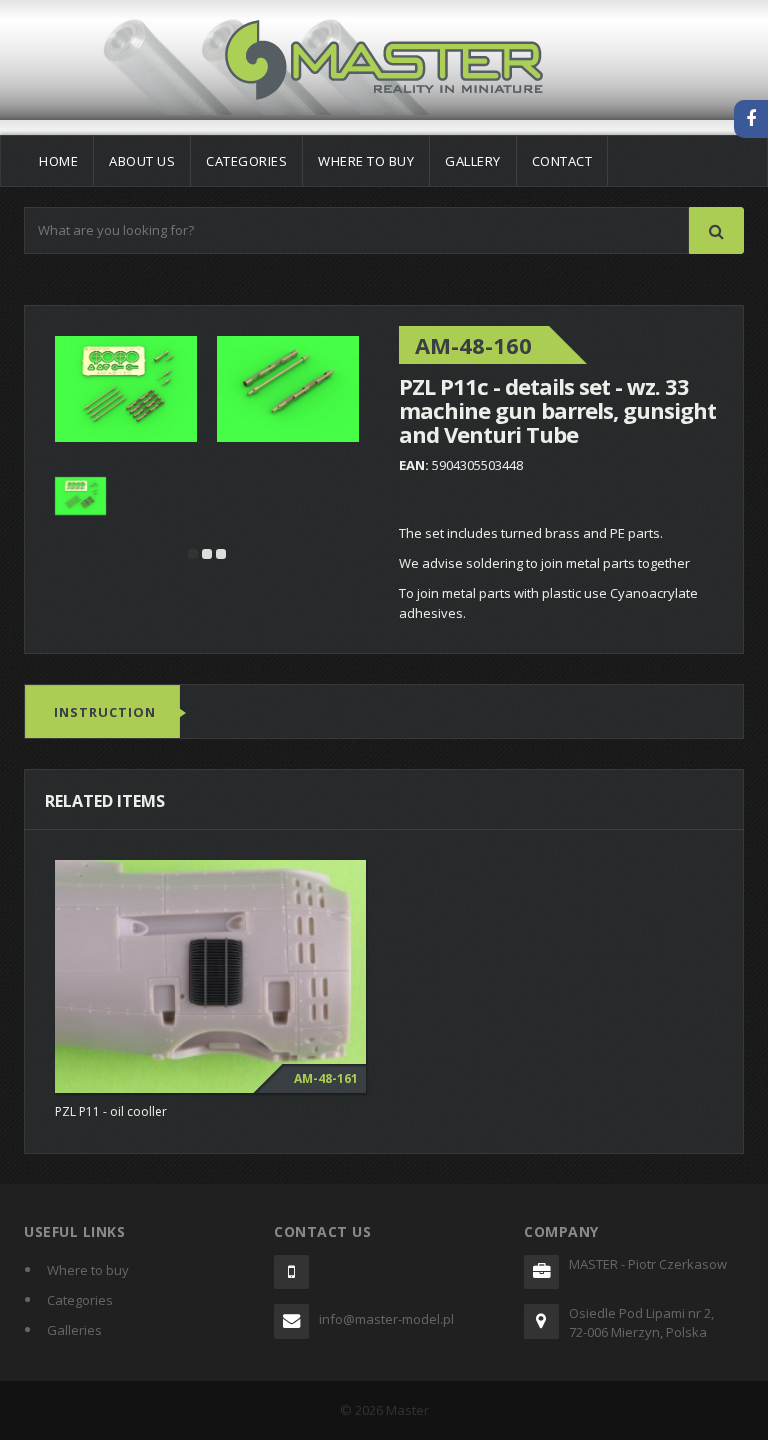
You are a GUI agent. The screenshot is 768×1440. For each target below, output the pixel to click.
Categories (246, 161)
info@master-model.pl (386, 1319)
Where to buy (366, 161)
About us (142, 161)
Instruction (105, 712)
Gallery (473, 161)
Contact (562, 161)
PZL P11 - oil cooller (111, 1111)
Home (58, 161)
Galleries (74, 1330)
